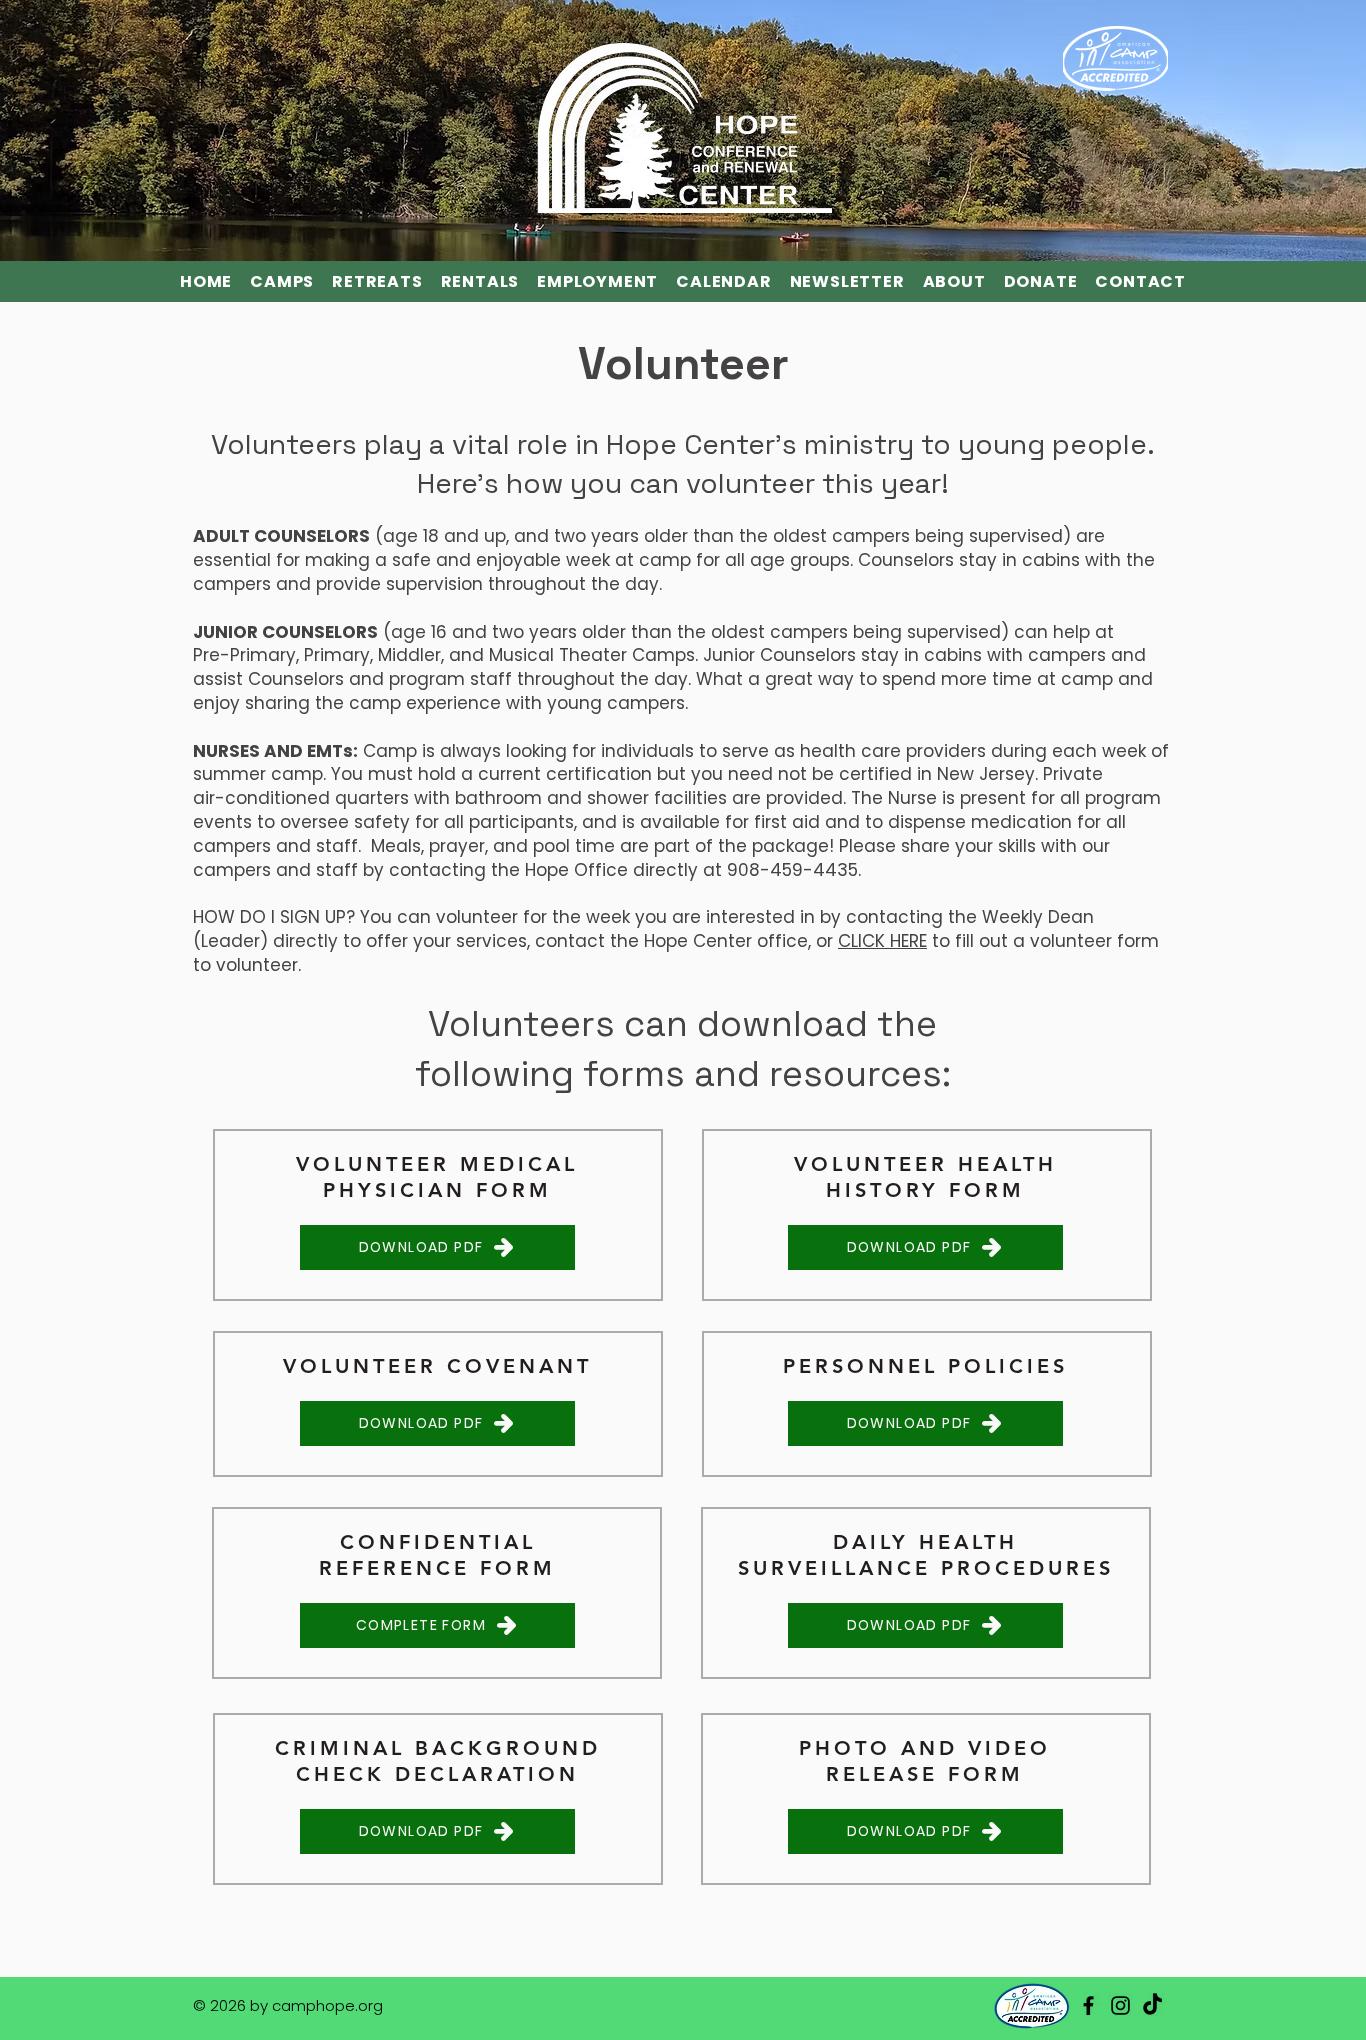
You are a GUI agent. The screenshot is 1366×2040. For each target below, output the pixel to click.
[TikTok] (1152, 2005)
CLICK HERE (882, 941)
